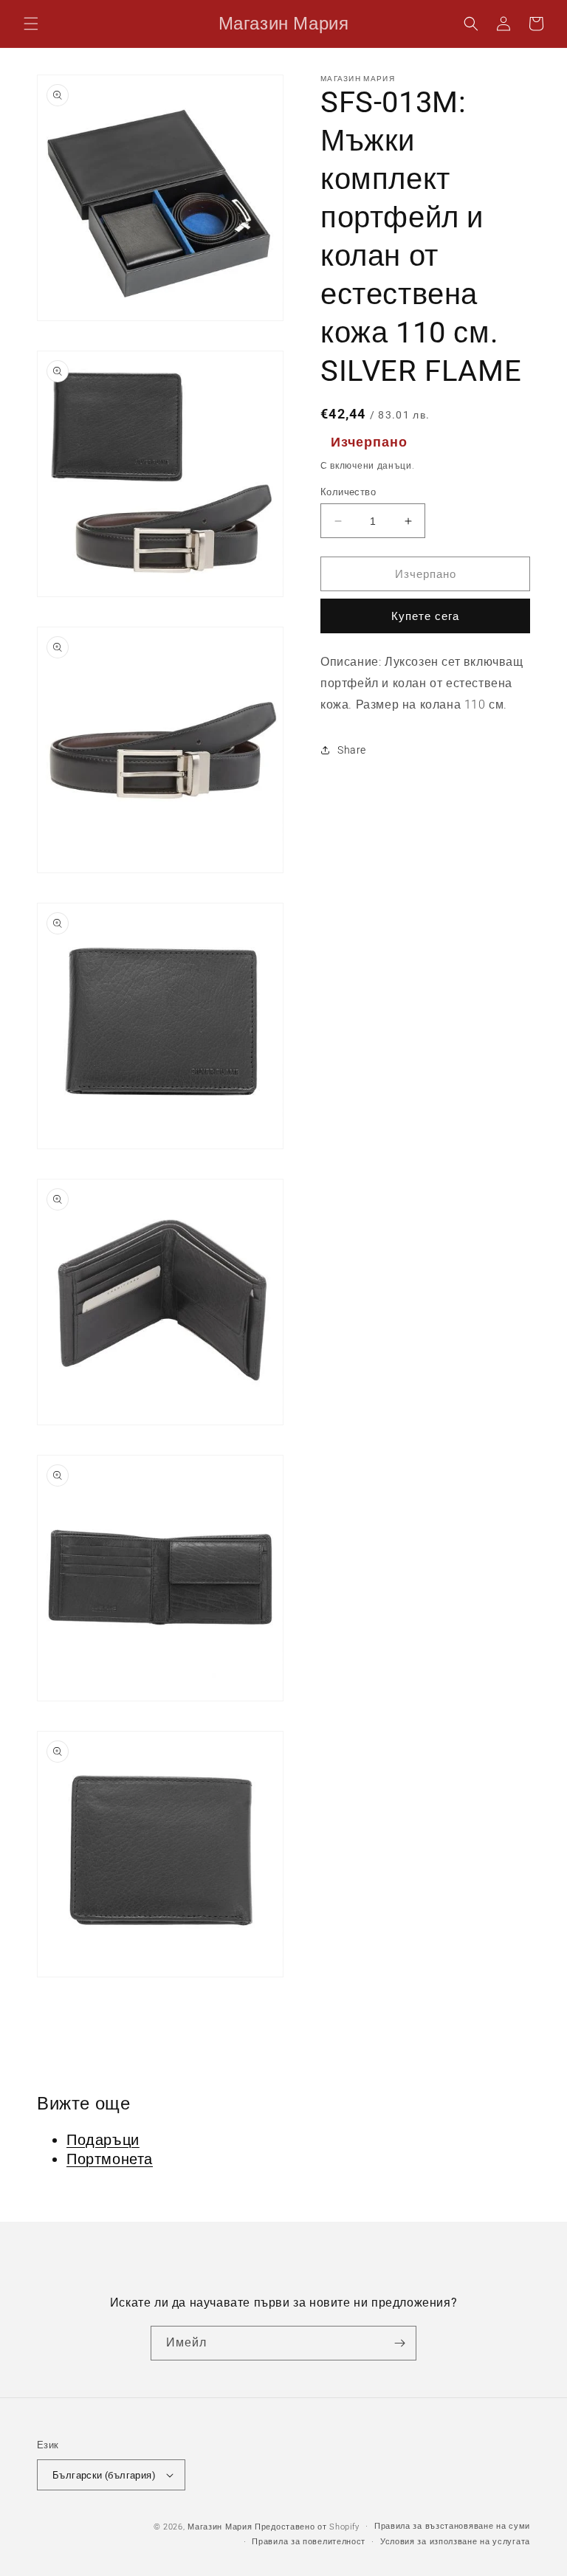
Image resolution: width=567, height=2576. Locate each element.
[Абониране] (399, 2343)
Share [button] (352, 750)
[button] (31, 24)
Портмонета (110, 2159)
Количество (348, 492)
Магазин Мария (220, 2527)
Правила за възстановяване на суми (452, 2526)
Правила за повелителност (309, 2542)
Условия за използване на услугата (455, 2542)
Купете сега (425, 616)
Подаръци (103, 2140)
